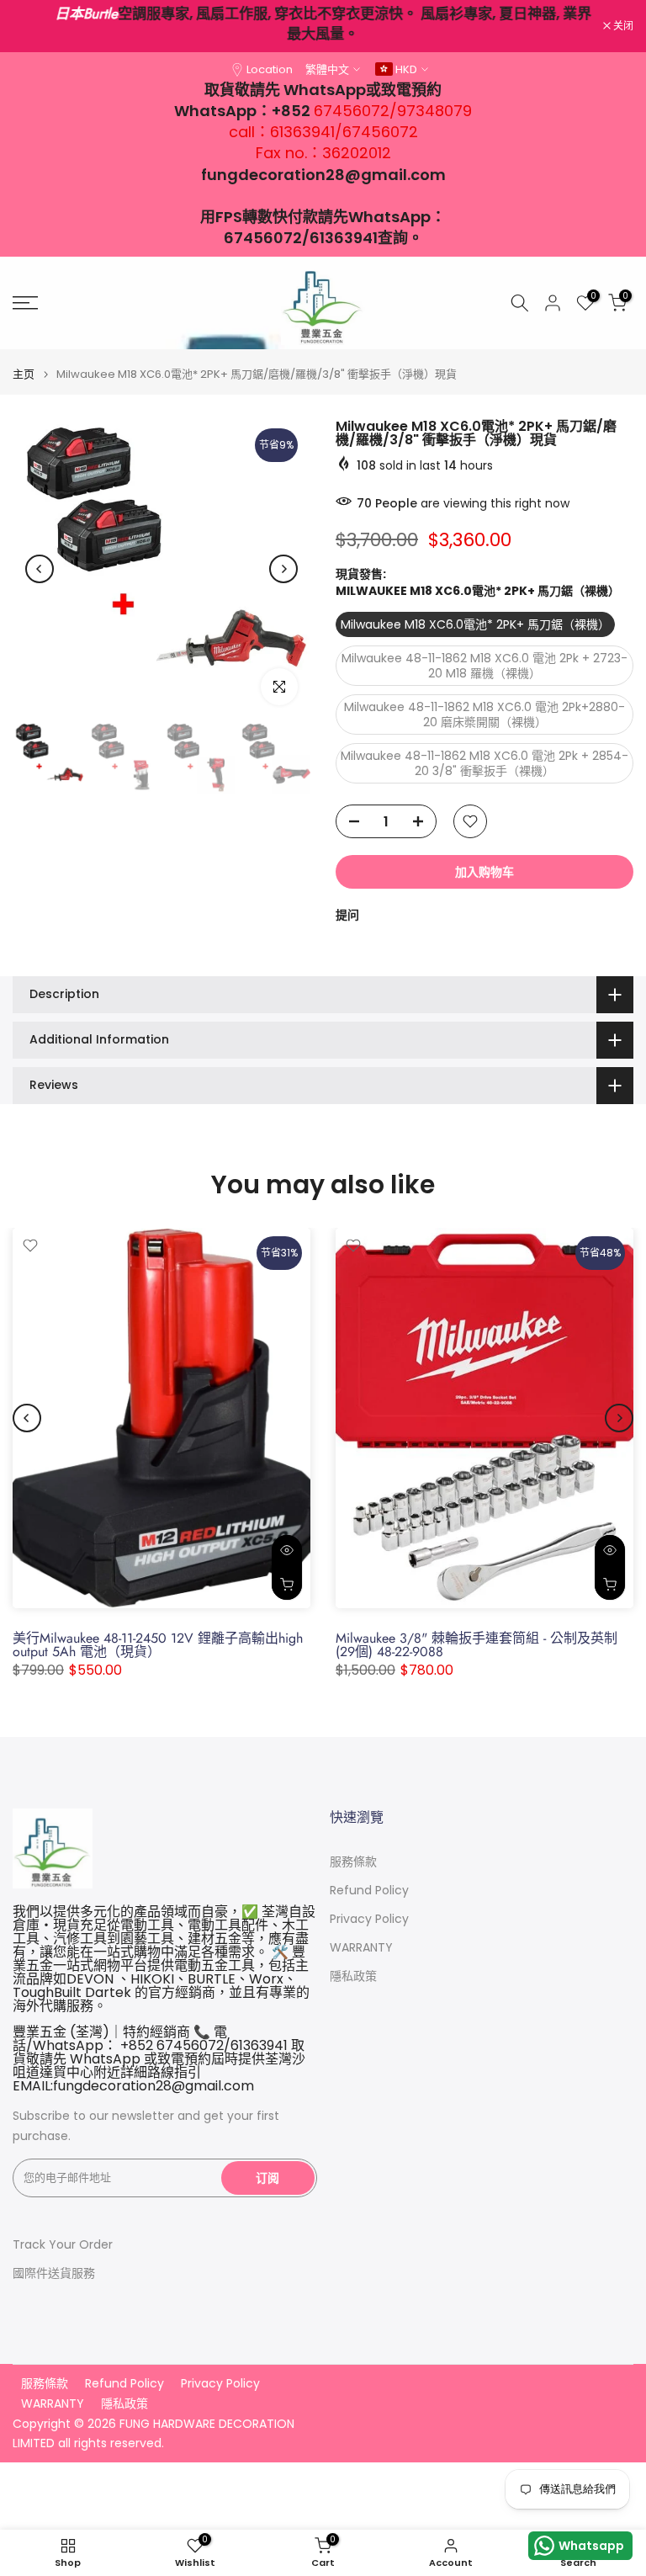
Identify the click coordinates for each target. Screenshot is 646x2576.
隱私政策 (353, 1976)
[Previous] (40, 569)
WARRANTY (361, 1948)
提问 (347, 915)
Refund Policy (369, 1891)
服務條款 (353, 1862)
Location (270, 69)
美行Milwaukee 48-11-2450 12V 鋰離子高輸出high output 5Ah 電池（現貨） (158, 1645)
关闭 (32, 26)
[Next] (283, 569)
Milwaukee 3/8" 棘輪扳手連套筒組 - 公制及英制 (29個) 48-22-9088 (477, 1645)
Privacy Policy (369, 1919)
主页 (24, 374)
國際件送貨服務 (54, 2273)
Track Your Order (63, 2245)
